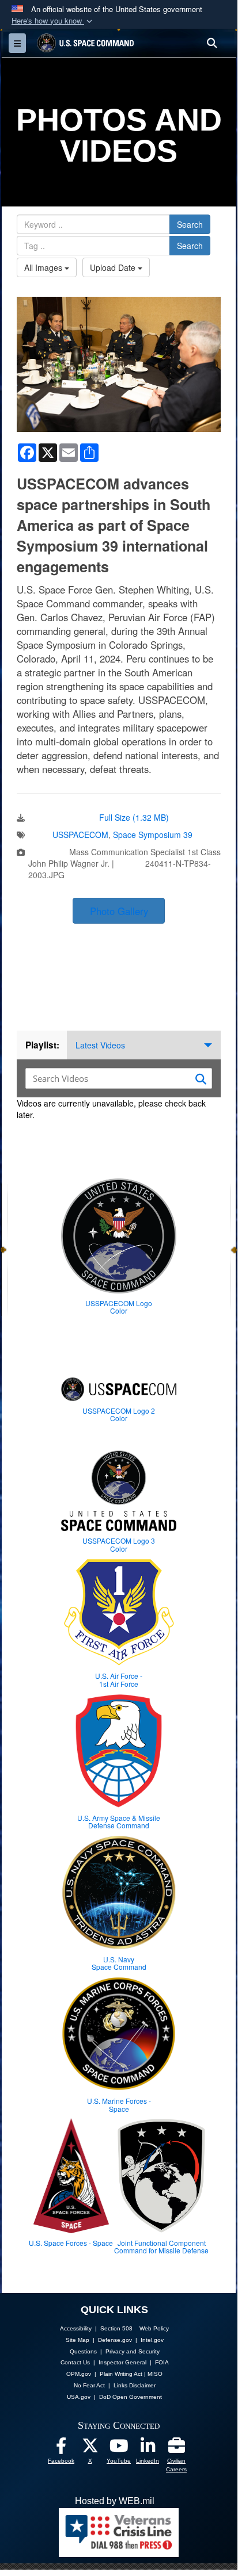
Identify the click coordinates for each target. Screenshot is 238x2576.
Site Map (78, 2340)
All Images (44, 267)
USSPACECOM (80, 835)
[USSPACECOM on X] (90, 2449)
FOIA (162, 2362)
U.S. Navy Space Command (119, 1963)
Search (190, 224)
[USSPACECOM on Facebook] (61, 2449)
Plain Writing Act (121, 2374)
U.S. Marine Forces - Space (119, 2104)
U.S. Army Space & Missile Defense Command (119, 1821)
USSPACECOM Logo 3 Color (119, 1544)
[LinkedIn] (148, 2449)
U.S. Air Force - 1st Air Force (119, 1679)
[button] (53, 21)
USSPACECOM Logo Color (119, 1307)
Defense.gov (115, 2340)
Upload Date (114, 267)
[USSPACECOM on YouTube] (119, 2449)
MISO (155, 2374)
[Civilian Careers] (176, 2449)
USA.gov (79, 2397)
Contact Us (75, 2362)
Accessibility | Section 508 (96, 2328)
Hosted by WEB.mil (115, 2501)
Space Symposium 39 (153, 835)
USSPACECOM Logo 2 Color (119, 1414)
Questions (83, 2351)
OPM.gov (79, 2374)
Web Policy (154, 2328)
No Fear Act (89, 2385)
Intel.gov (152, 2340)
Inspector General (122, 2362)
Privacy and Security (133, 2351)
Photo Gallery (119, 911)
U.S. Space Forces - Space (71, 2243)
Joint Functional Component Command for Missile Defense (161, 2246)
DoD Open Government (131, 2397)
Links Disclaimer (135, 2385)
